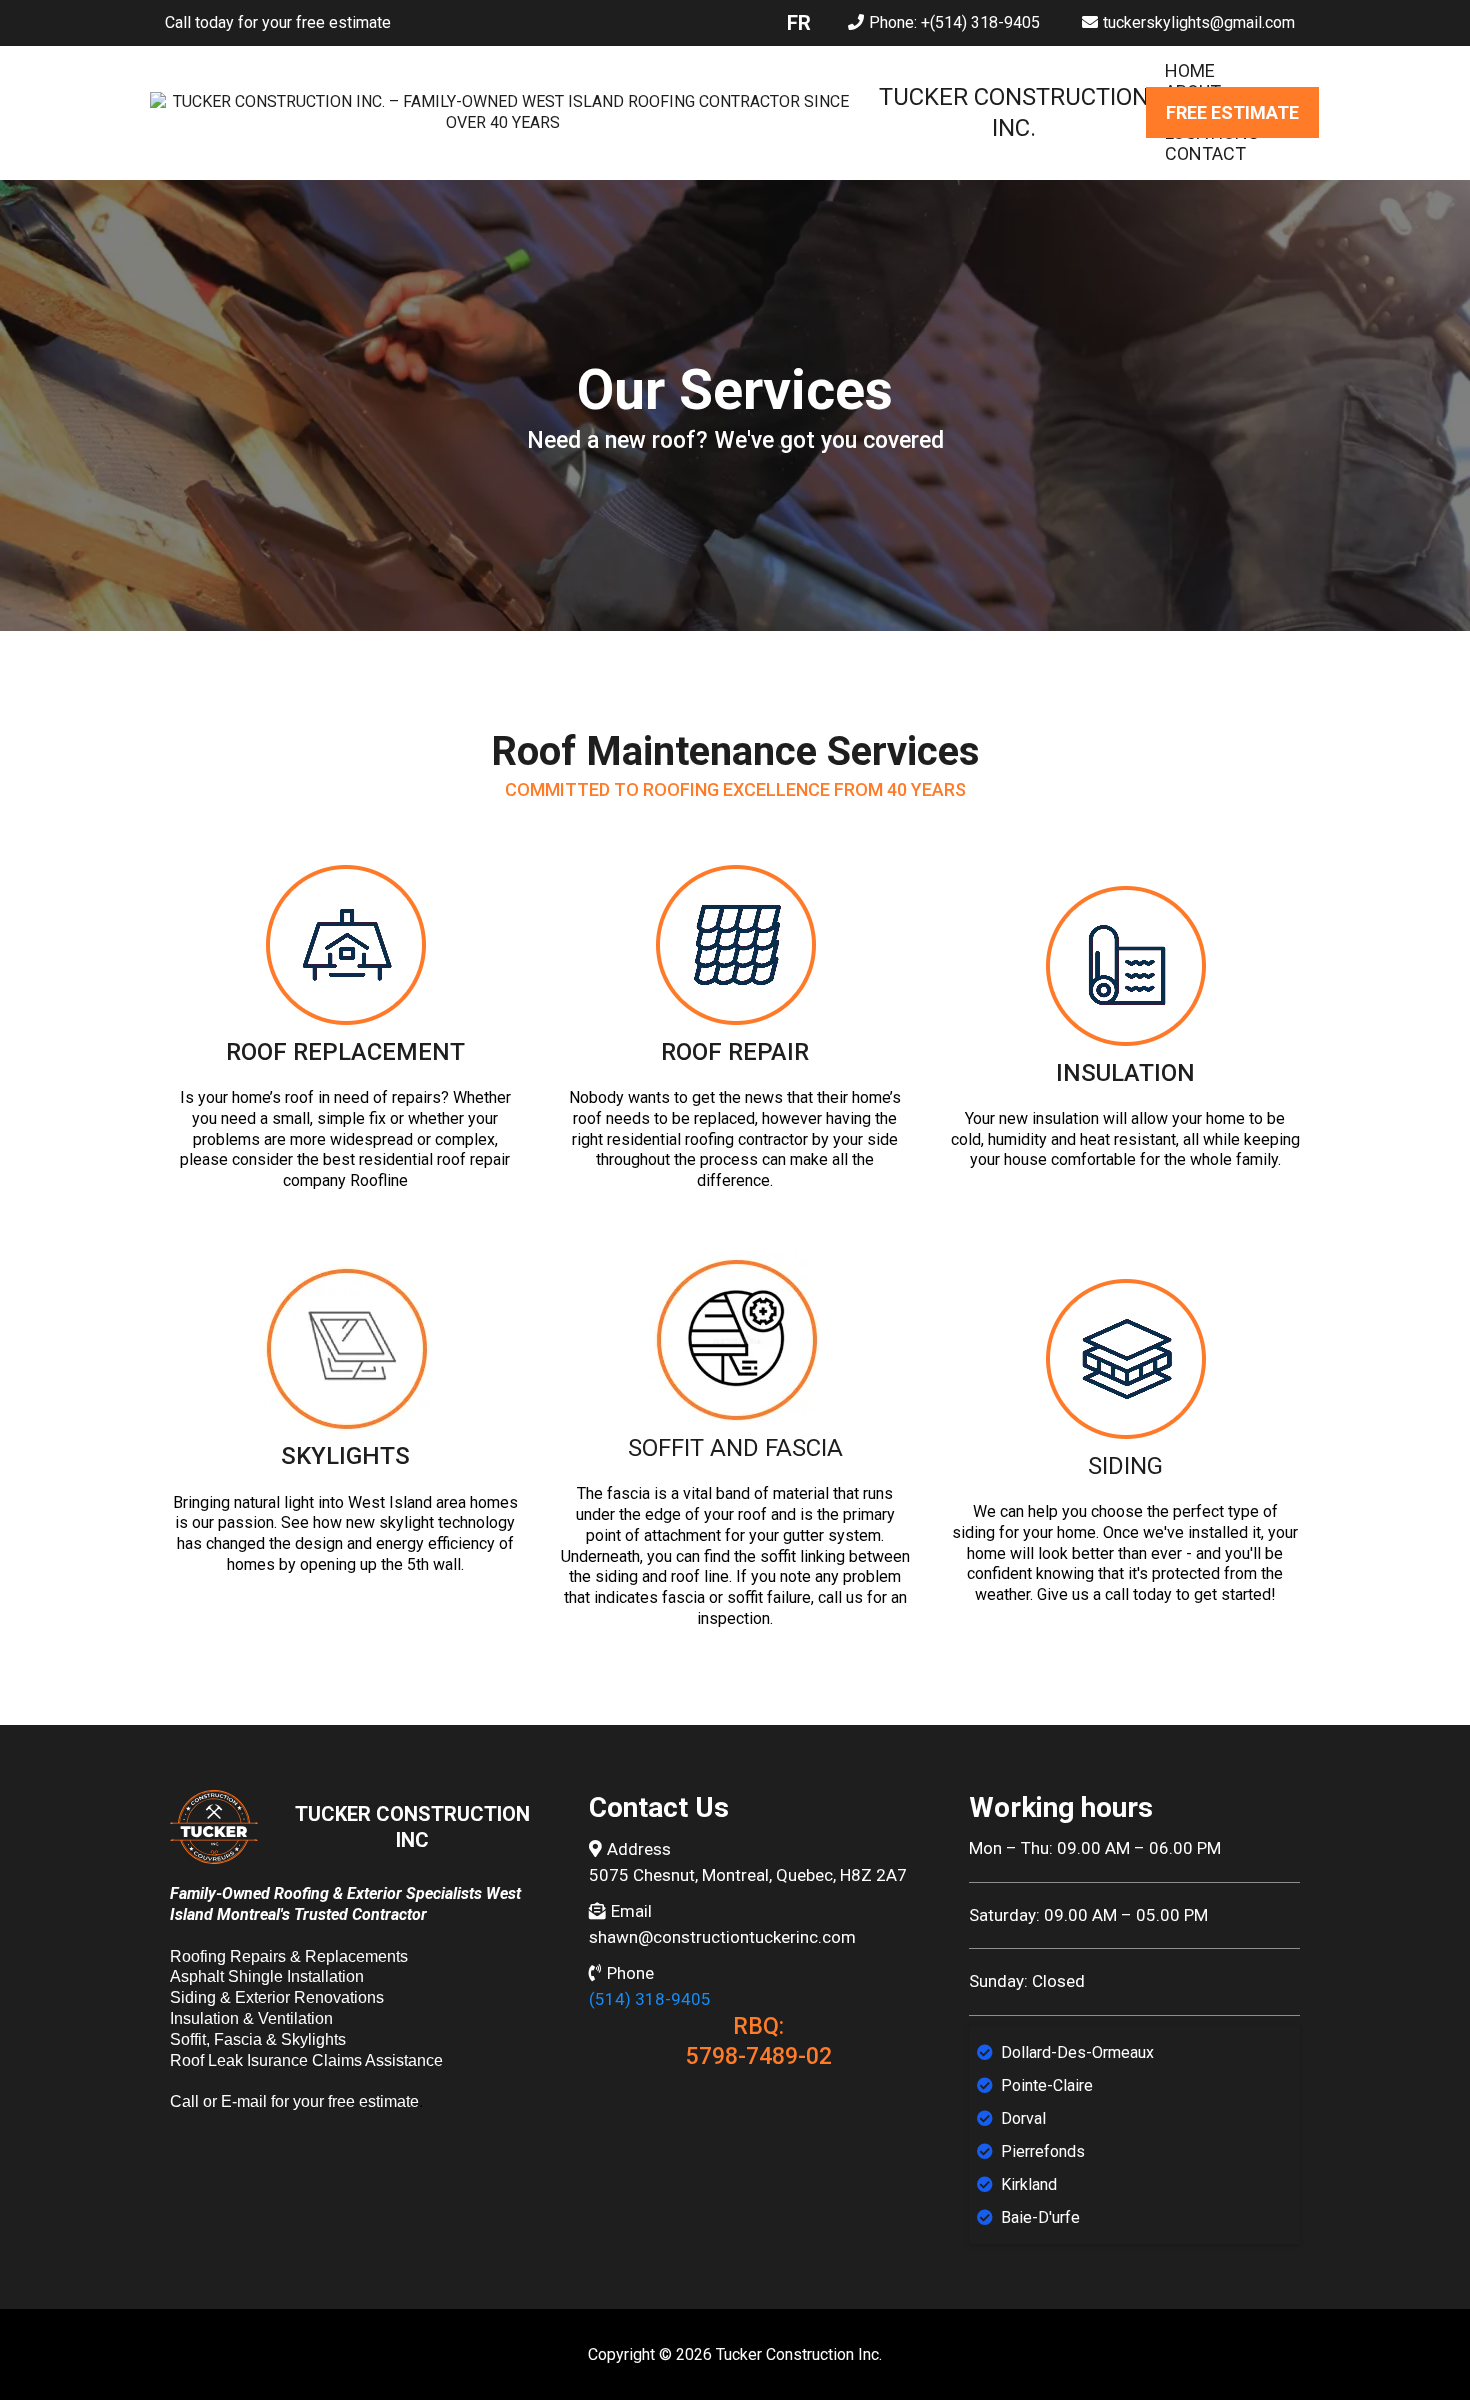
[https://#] (345, 944)
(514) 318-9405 (650, 1999)
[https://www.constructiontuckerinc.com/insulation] (1125, 965)
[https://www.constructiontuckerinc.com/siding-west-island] (1125, 1358)
